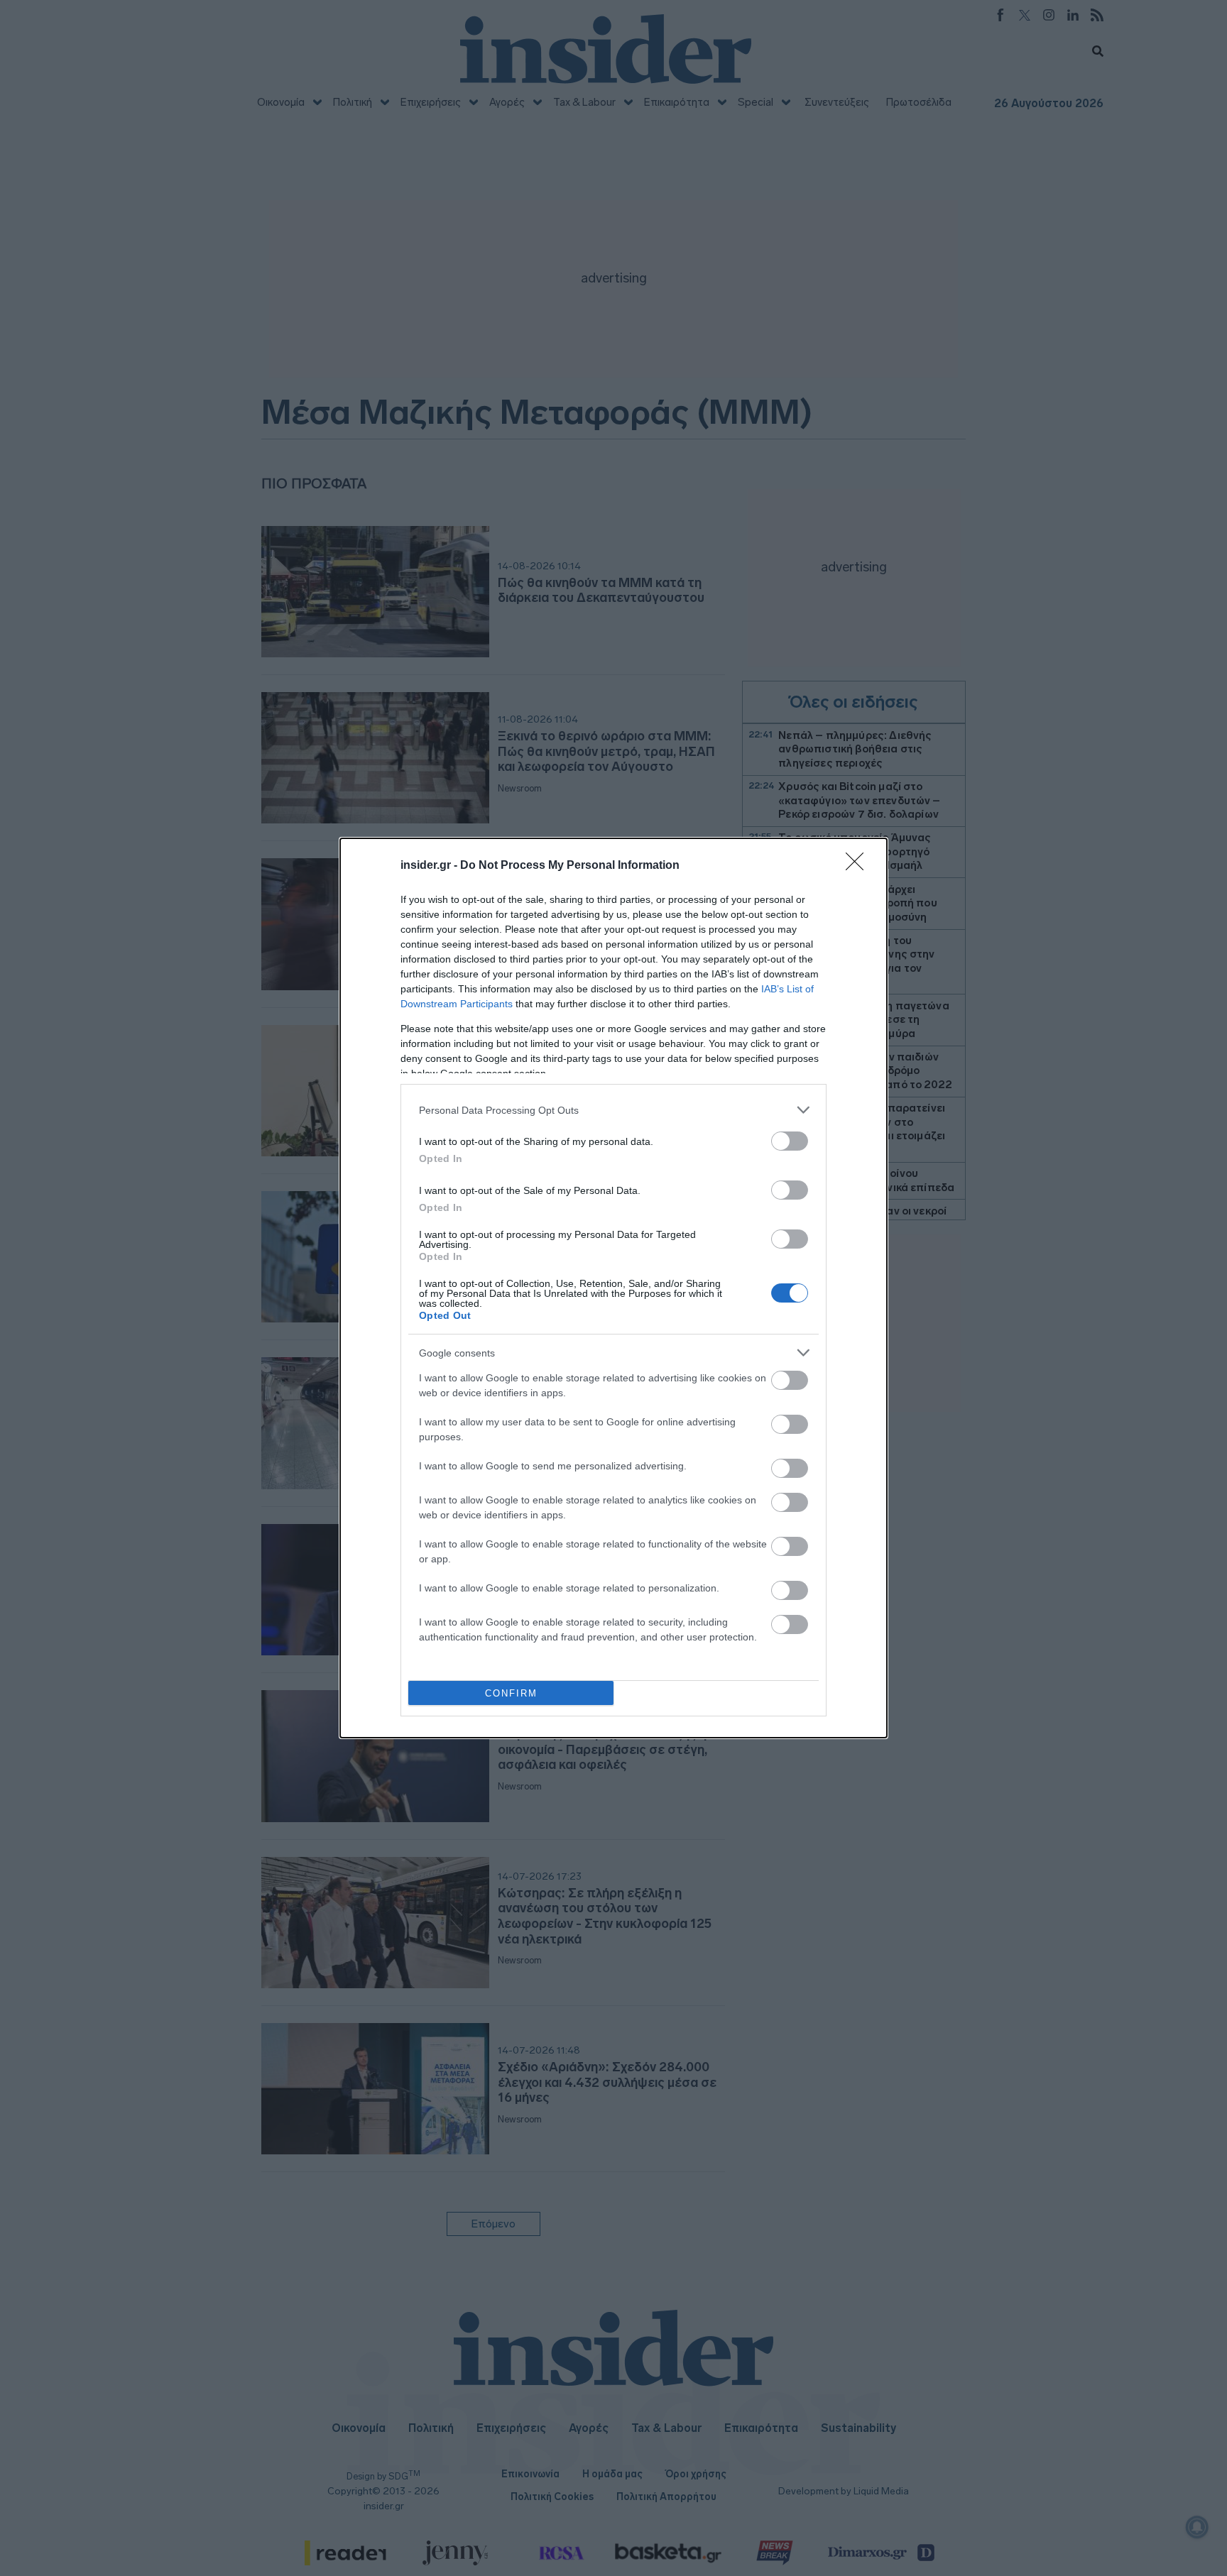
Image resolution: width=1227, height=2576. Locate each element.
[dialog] (613, 1288)
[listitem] (613, 1110)
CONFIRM (511, 1693)
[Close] (859, 866)
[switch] (790, 1141)
